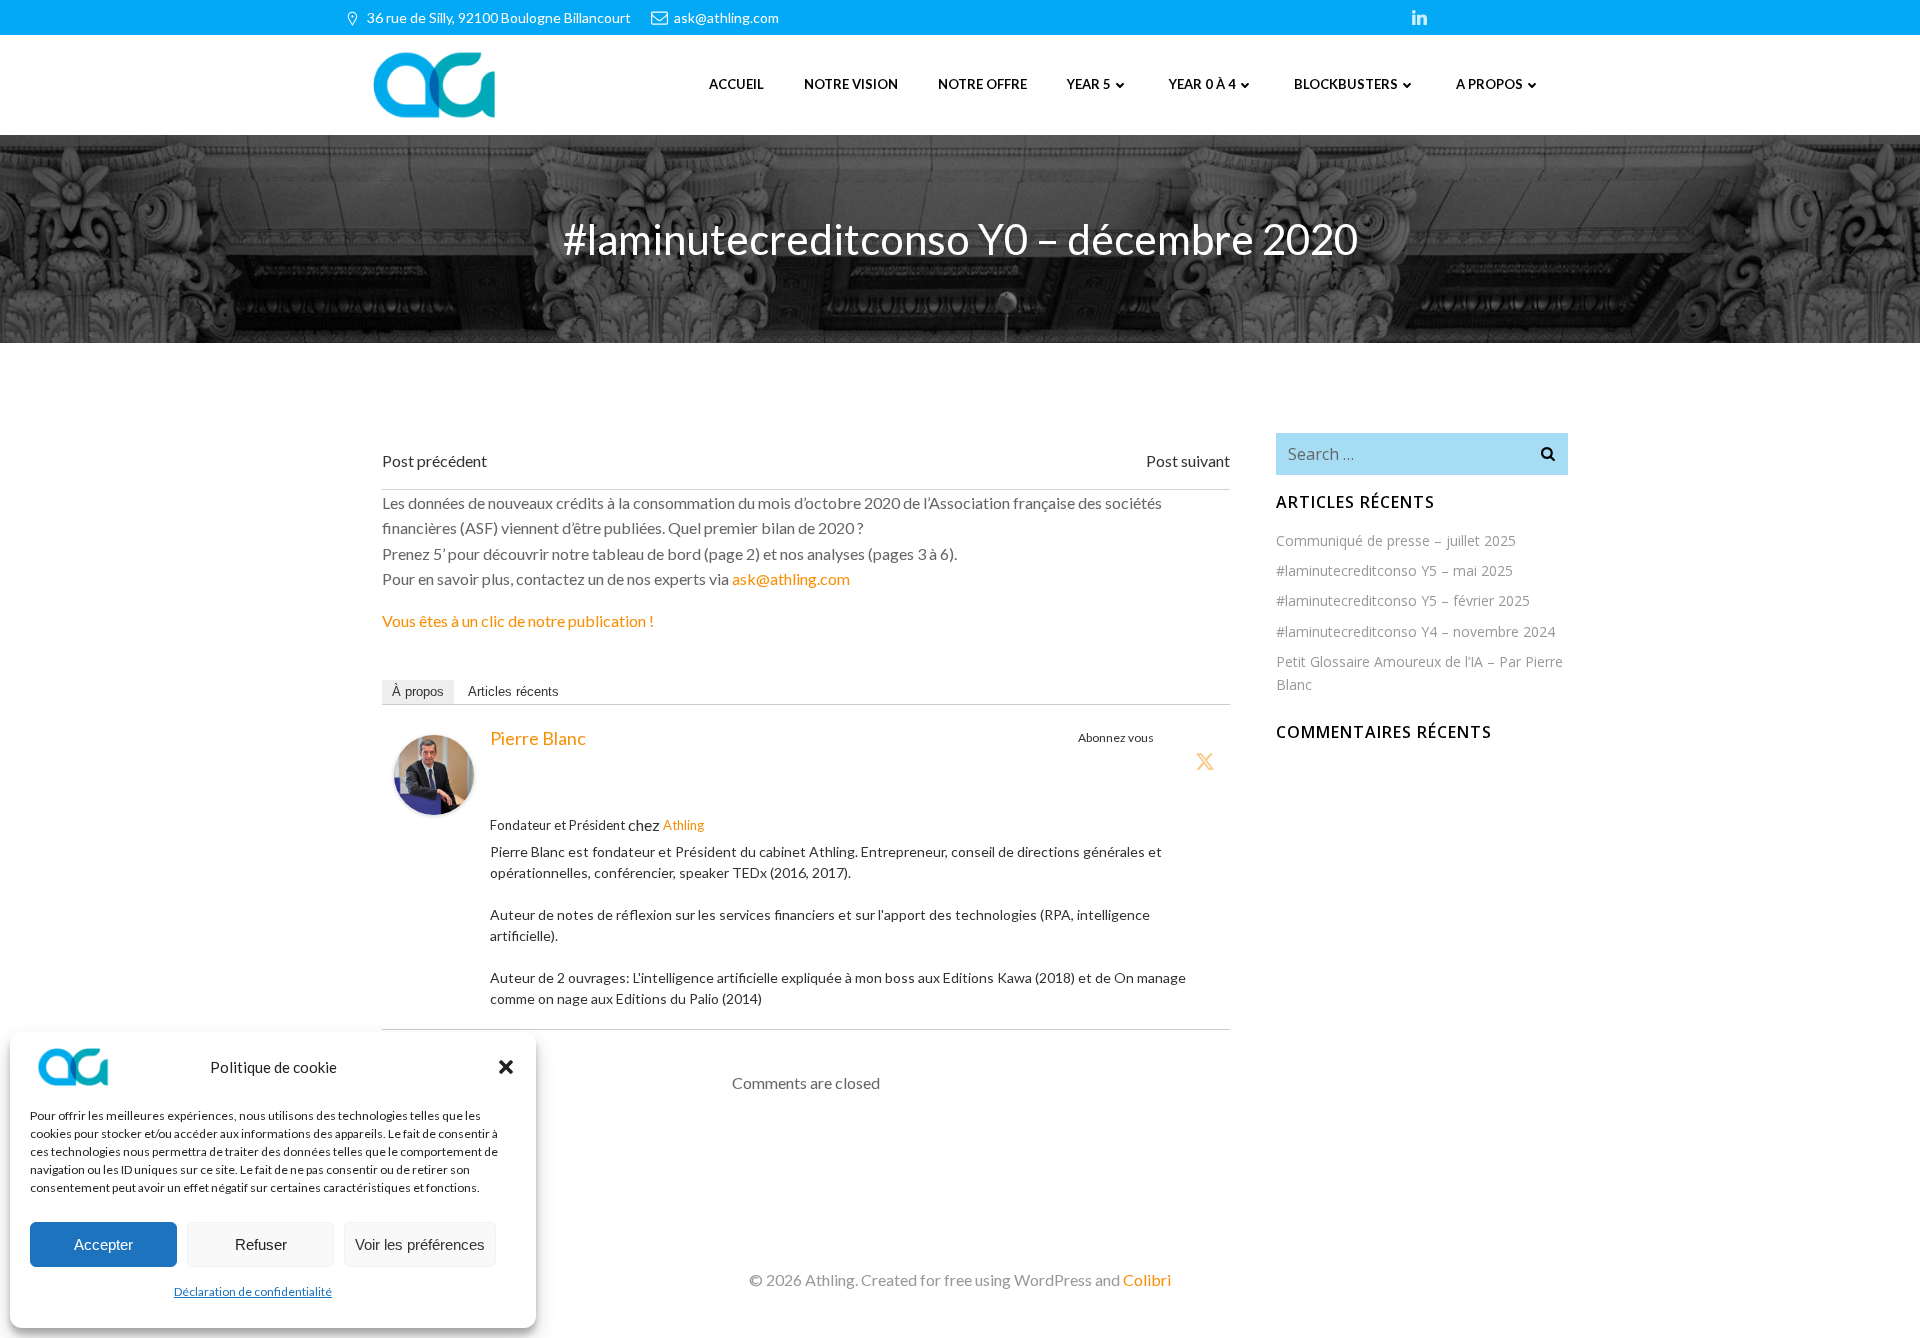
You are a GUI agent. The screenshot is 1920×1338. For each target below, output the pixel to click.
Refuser (261, 1244)
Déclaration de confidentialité (253, 1291)
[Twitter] (1205, 761)
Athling (683, 825)
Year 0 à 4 (1202, 84)
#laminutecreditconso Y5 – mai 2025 (1394, 570)
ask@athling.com (791, 578)
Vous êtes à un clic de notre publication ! (518, 620)
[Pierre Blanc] (434, 772)
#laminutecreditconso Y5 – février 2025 (1403, 600)
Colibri (1147, 1279)
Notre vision (851, 84)
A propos (1489, 84)
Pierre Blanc (538, 738)
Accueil (736, 84)
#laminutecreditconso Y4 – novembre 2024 (1415, 631)
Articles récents (513, 691)
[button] (506, 1067)
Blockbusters (1346, 84)
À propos (418, 691)
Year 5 (1089, 84)
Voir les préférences (420, 1244)
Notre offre (982, 84)
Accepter (103, 1244)
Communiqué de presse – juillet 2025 (1396, 540)
